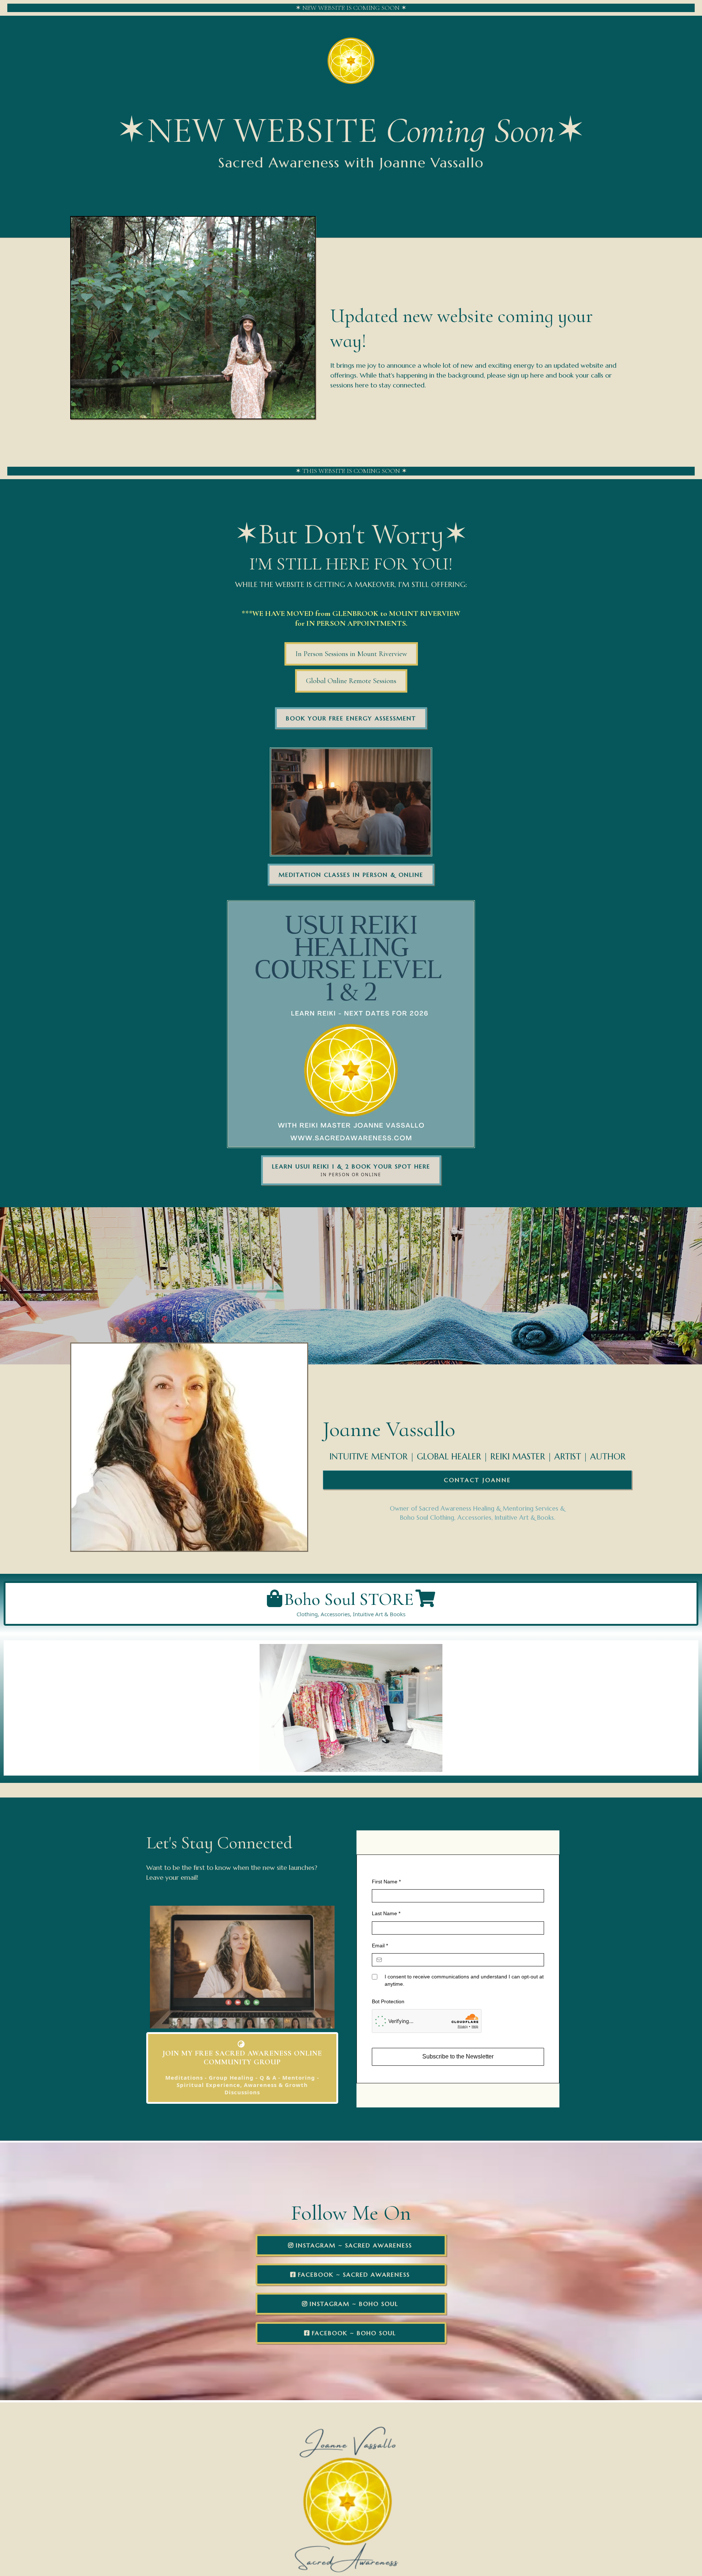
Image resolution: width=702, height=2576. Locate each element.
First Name (386, 1882)
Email (380, 1946)
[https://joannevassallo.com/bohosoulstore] (351, 1708)
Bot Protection (388, 2001)
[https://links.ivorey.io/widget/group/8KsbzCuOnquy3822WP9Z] (351, 1024)
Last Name (386, 1913)
